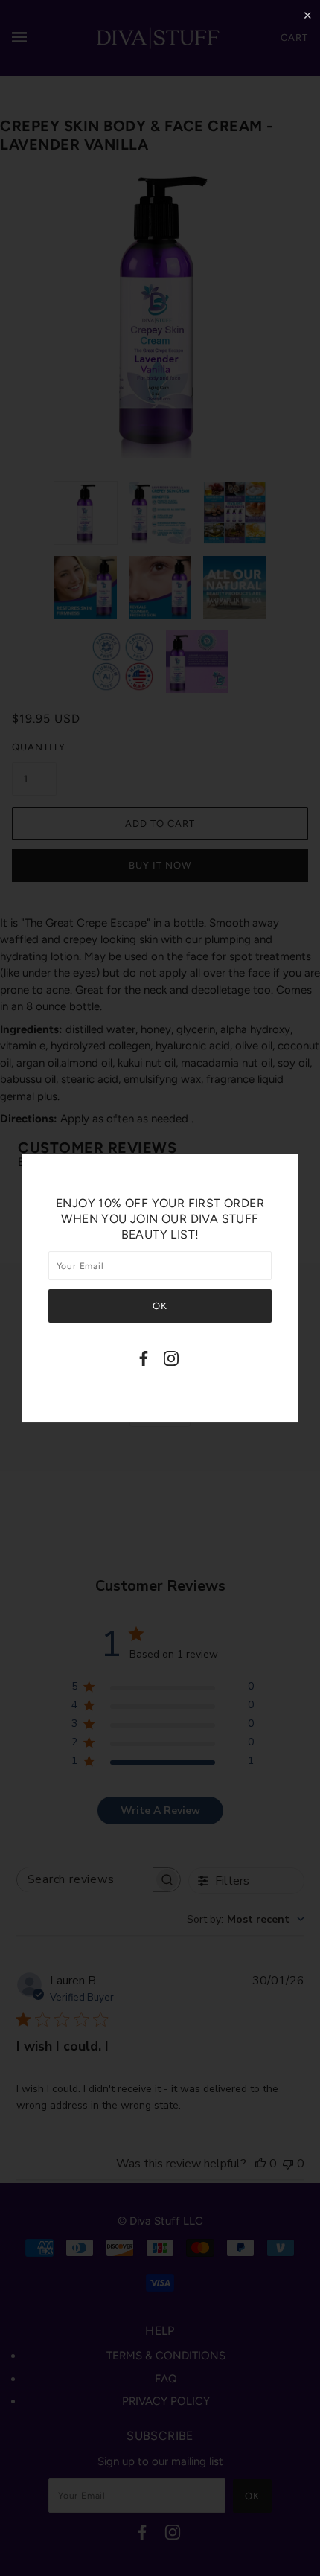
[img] (144, 1361)
